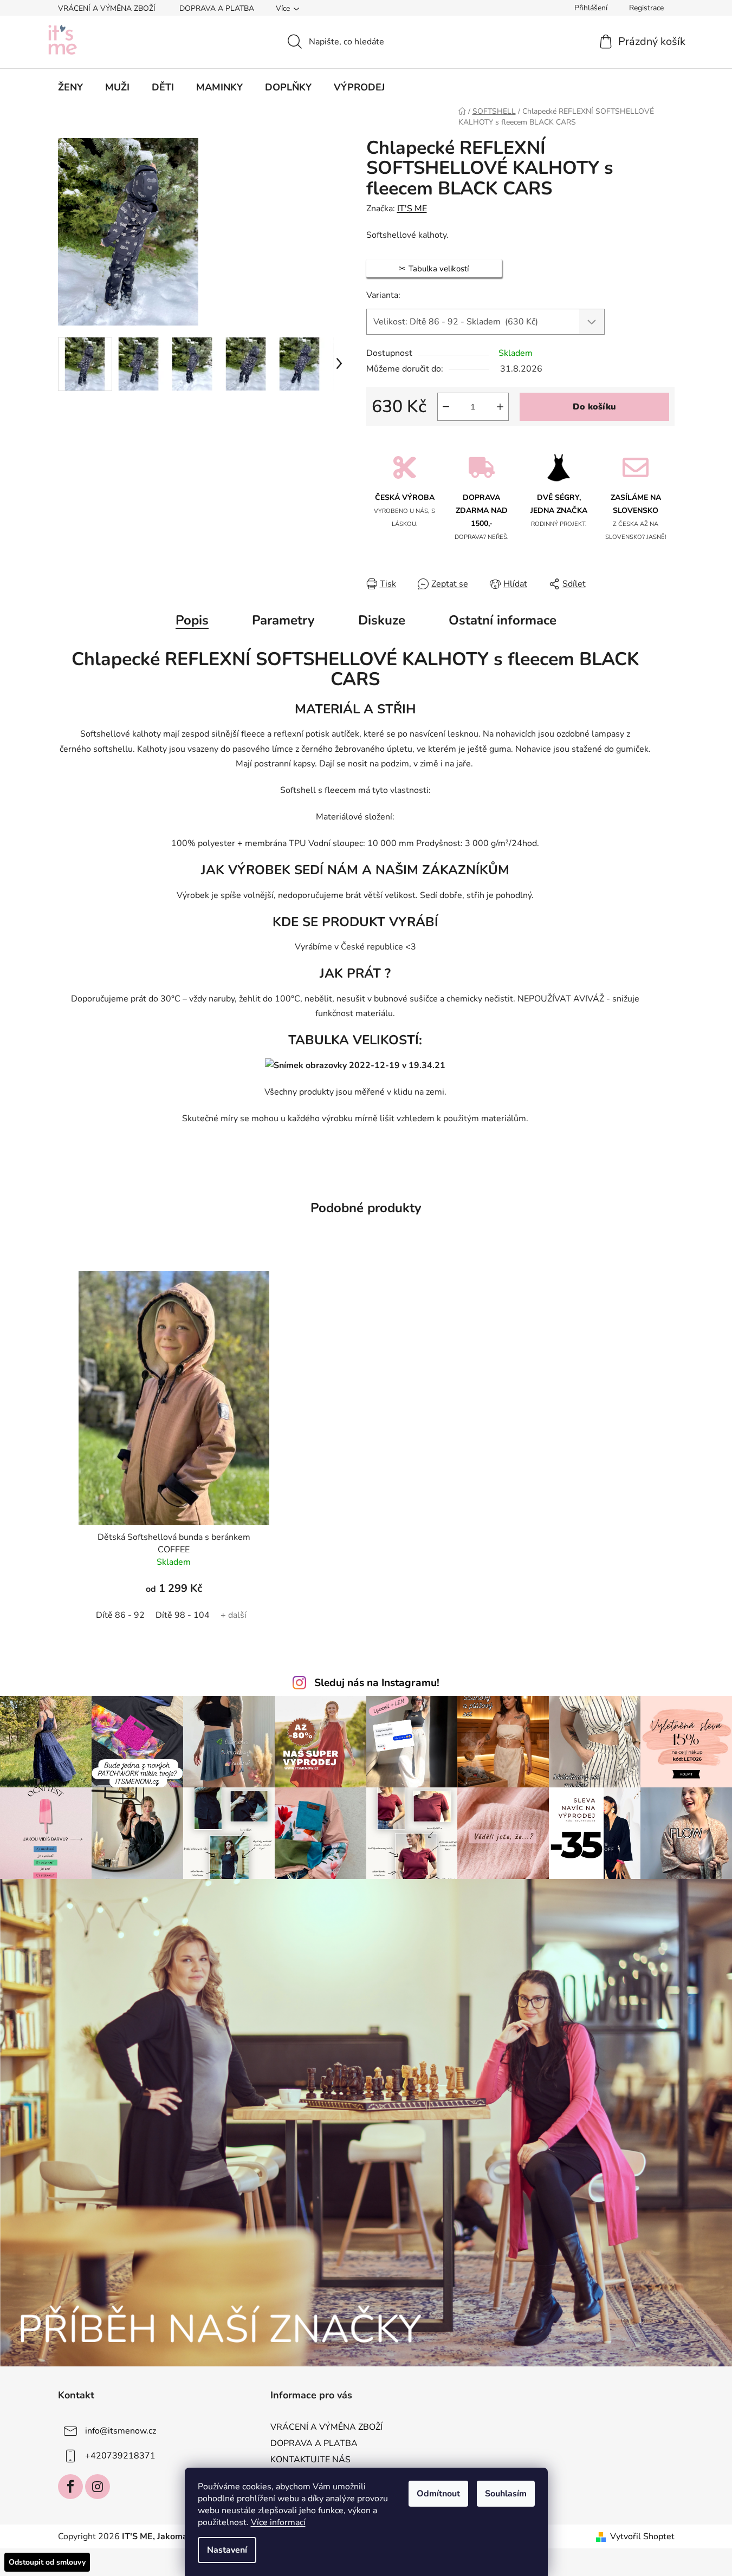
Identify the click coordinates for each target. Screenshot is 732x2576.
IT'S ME (412, 209)
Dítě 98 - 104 (183, 1615)
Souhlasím (506, 2494)
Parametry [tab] (283, 620)
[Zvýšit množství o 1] (500, 407)
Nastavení (227, 2550)
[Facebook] (70, 2487)
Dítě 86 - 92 (120, 1615)
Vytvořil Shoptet (642, 2536)
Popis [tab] (192, 620)
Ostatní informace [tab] (503, 620)
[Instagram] (98, 2487)
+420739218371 (120, 2456)
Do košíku (594, 407)
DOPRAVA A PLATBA (217, 8)
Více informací (278, 2522)
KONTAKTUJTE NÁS (310, 2460)
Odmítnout (438, 2494)
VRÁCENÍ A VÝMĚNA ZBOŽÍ (107, 8)
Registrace (646, 8)
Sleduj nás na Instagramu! (377, 1683)
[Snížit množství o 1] (446, 407)
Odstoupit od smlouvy (47, 2562)
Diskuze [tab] (382, 620)
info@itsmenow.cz (121, 2431)
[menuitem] (70, 87)
